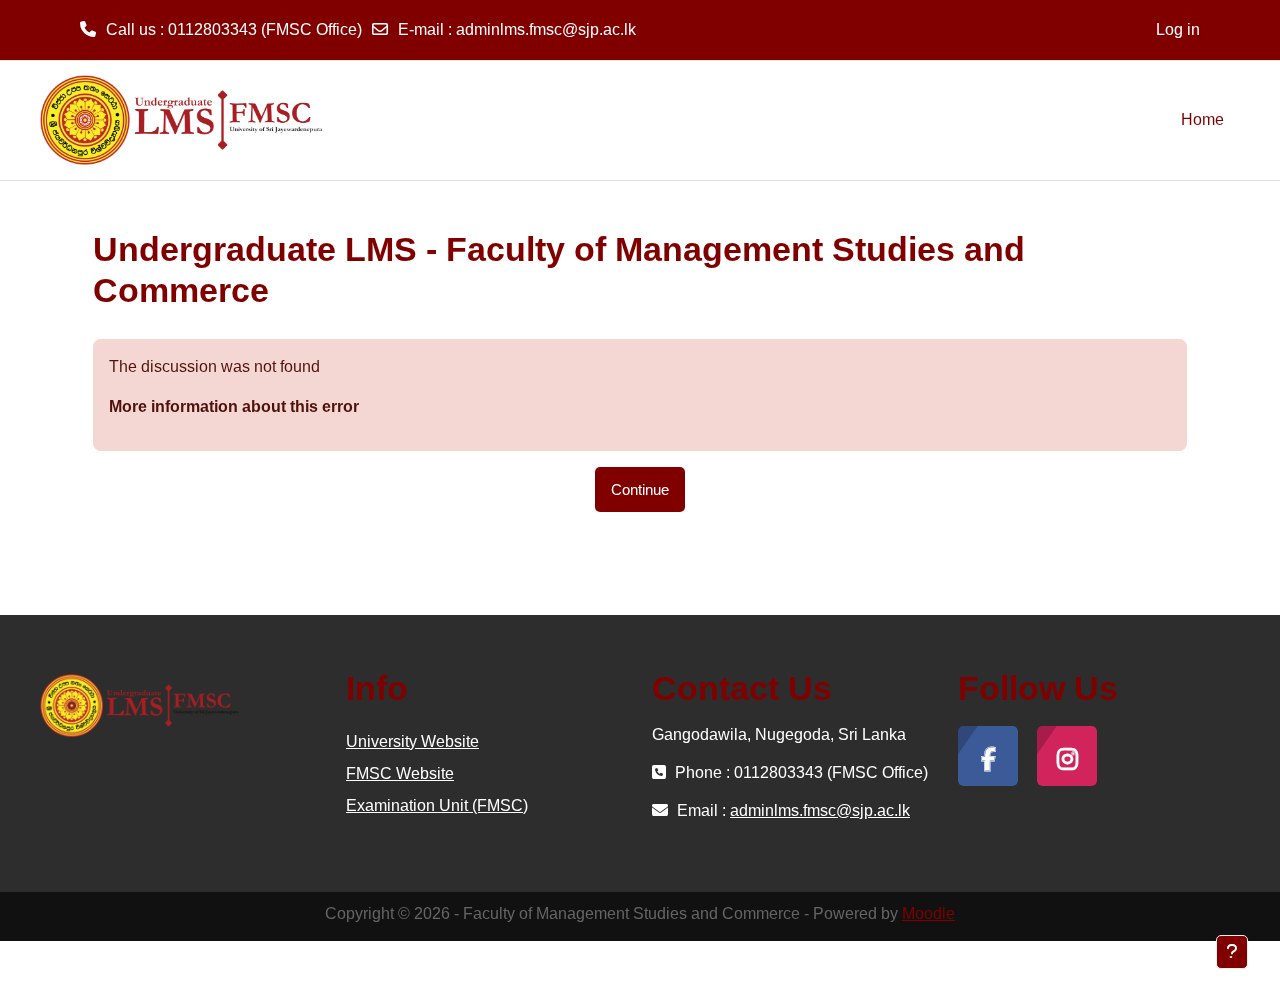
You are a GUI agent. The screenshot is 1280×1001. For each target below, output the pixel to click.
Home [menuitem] (1202, 119)
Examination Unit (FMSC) (437, 805)
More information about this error (234, 406)
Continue (640, 489)
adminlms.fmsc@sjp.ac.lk (546, 29)
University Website (412, 741)
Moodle (928, 913)
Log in (1178, 29)
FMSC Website (400, 773)
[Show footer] (1232, 952)
